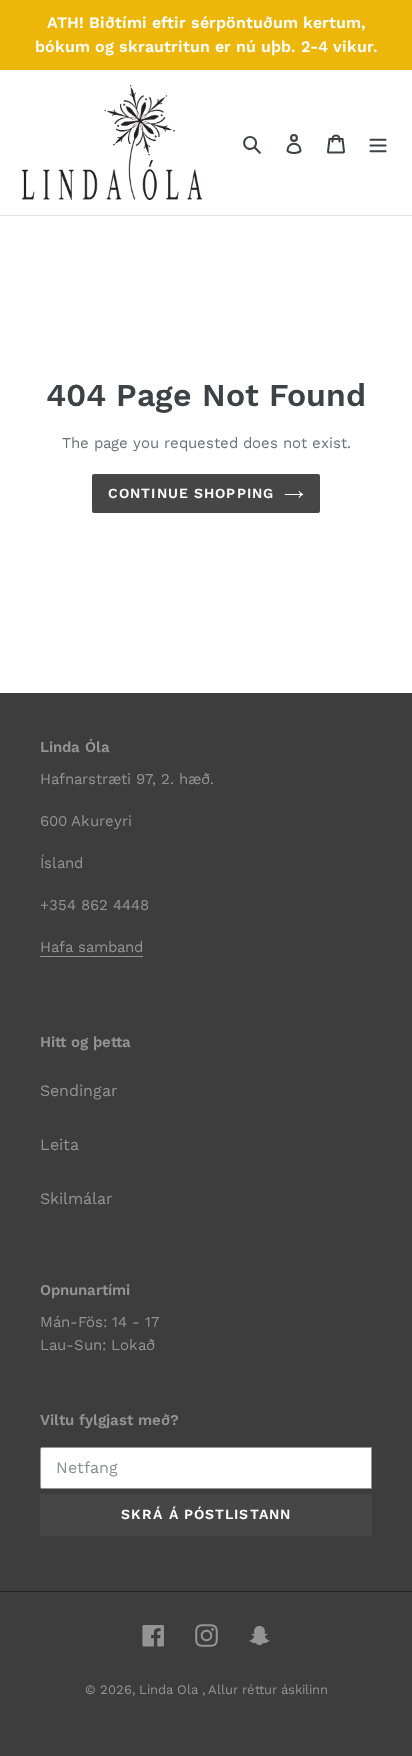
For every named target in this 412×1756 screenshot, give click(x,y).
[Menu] (378, 143)
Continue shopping (191, 493)
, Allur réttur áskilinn (265, 1689)
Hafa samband (91, 947)
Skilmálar (76, 1198)
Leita (59, 1144)
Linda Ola (170, 1689)
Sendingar (79, 1090)
